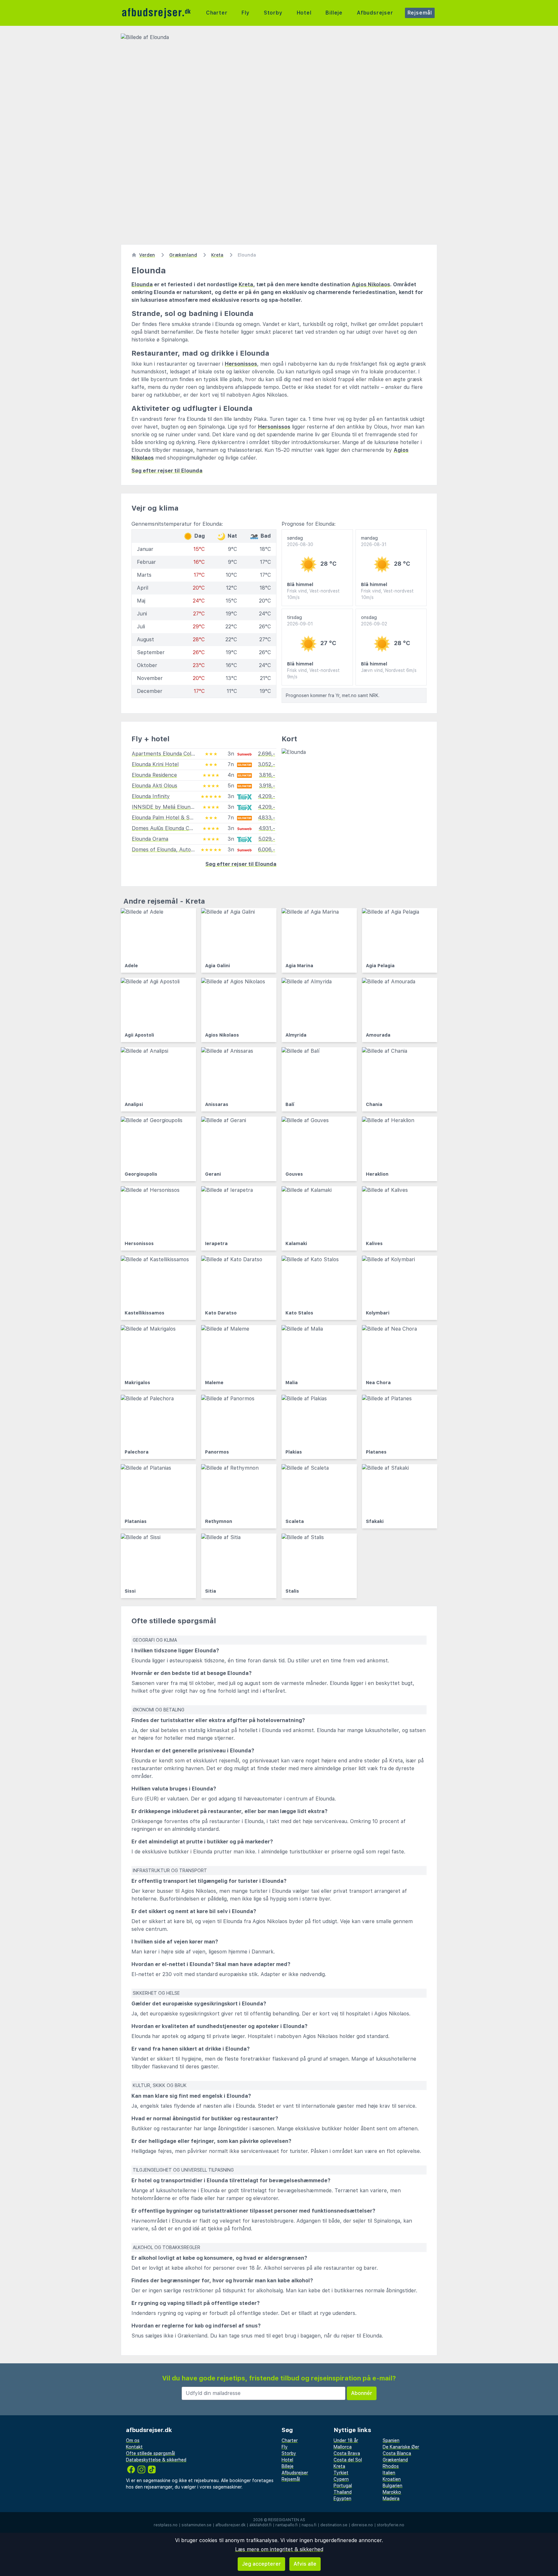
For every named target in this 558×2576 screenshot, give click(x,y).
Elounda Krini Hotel (155, 764)
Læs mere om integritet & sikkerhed (279, 2549)
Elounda (142, 284)
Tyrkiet (341, 2473)
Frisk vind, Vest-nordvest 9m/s (313, 674)
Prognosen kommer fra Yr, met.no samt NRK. (333, 695)
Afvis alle (305, 2564)
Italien (389, 2473)
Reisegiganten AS (287, 2520)
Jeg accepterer (261, 2564)
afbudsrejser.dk (230, 2525)
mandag (374, 541)
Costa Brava (347, 2453)
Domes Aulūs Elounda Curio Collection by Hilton (190, 828)
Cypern (341, 2479)
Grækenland (395, 2460)
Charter (217, 13)
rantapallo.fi (287, 2525)
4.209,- (267, 796)
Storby (273, 13)
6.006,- (267, 850)
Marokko (392, 2492)
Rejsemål (420, 13)
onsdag (374, 621)
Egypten (342, 2499)
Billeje (334, 13)
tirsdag (300, 621)
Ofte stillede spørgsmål (150, 2453)
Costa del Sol (348, 2460)
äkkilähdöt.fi (260, 2525)
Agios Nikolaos (371, 284)
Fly (245, 13)
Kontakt (134, 2447)
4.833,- (267, 818)
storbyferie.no (391, 2525)
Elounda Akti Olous (155, 786)
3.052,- (267, 764)
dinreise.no (362, 2525)
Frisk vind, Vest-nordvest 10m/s (313, 594)
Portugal (343, 2486)
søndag (300, 541)
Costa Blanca (397, 2453)
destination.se (334, 2525)
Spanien (391, 2440)
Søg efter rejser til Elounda (167, 471)
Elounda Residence (154, 775)
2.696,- (267, 754)
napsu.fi (309, 2525)
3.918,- (267, 786)
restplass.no (166, 2525)
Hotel (304, 13)
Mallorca (343, 2447)
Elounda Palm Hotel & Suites (166, 818)
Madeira (391, 2499)
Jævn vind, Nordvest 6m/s (389, 670)
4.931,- (267, 828)
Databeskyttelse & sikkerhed (156, 2460)
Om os (133, 2440)
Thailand (343, 2492)
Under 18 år (346, 2440)
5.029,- (267, 839)
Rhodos (391, 2466)
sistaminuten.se (196, 2525)
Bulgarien (393, 2486)
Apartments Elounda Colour (165, 754)
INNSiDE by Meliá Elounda (164, 807)
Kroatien (392, 2479)
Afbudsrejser (375, 13)
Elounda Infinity (151, 796)
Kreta (246, 284)
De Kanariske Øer (401, 2447)
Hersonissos (241, 364)
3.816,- (267, 775)
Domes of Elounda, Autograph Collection (181, 850)
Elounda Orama (150, 839)
